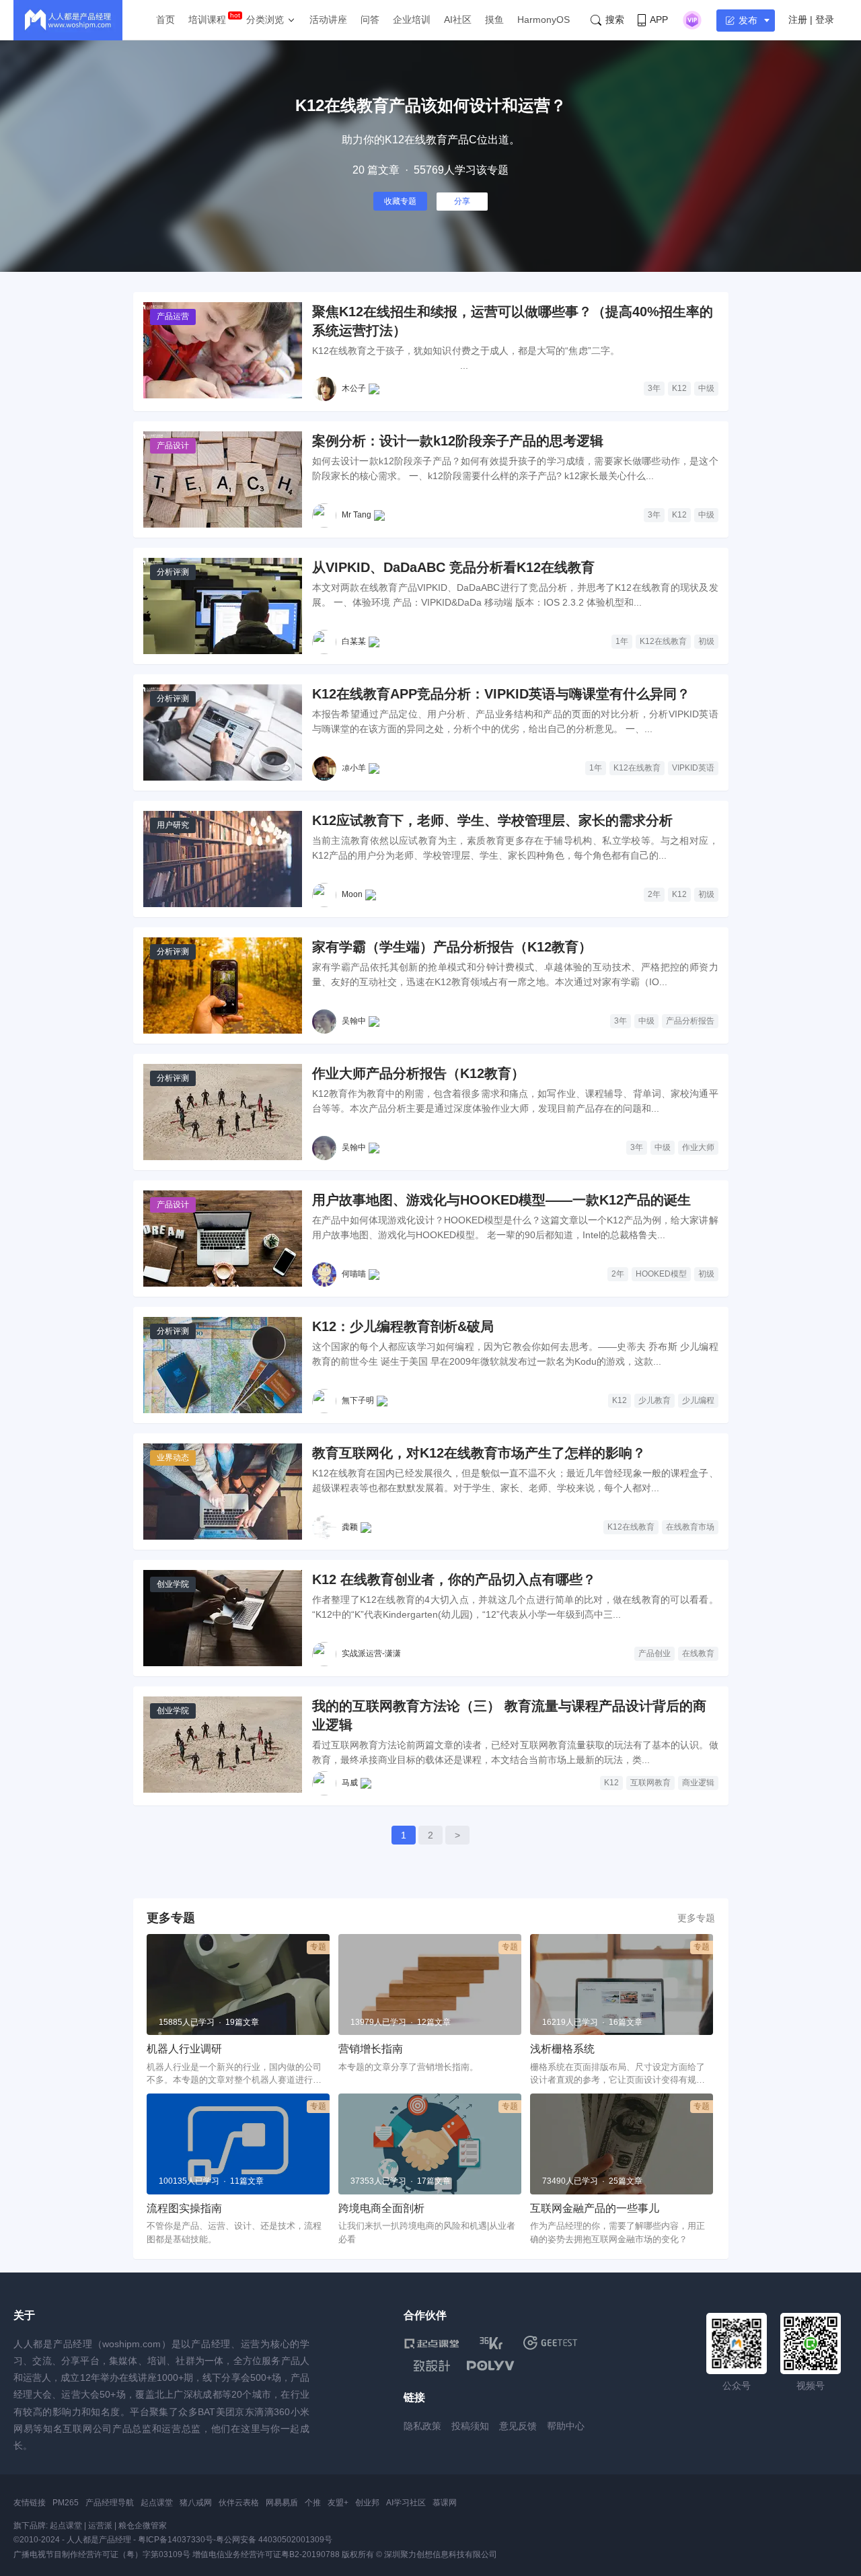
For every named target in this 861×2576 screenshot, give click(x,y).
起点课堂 (157, 2503)
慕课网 (445, 2503)
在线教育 (698, 1653)
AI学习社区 (406, 2503)
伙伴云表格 (239, 2503)
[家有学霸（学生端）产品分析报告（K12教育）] (223, 986)
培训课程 (207, 20)
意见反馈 (518, 2426)
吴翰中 (354, 1021)
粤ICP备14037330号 (176, 2540)
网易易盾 (282, 2503)
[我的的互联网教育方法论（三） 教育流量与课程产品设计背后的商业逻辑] (223, 1745)
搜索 (615, 20)
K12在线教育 (663, 641)
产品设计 (173, 445)
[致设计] (432, 2366)
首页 (165, 20)
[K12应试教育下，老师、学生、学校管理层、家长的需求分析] (223, 859)
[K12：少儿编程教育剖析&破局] (223, 1365)
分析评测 (173, 572)
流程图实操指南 (184, 2208)
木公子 (354, 388)
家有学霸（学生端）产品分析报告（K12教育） (452, 947)
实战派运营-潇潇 (371, 1653)
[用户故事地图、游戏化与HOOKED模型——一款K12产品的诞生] (223, 1239)
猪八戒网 (196, 2503)
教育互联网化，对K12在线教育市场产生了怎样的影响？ (479, 1453)
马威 (350, 1783)
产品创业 (654, 1653)
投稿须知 (470, 2426)
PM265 (66, 2503)
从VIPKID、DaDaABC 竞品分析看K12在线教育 (453, 567)
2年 (654, 894)
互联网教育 (650, 1783)
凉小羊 (354, 768)
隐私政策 (422, 2426)
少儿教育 (654, 1400)
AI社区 (458, 20)
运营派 (100, 2526)
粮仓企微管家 (143, 2526)
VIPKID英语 (693, 768)
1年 (622, 641)
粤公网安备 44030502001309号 (274, 2540)
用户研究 (173, 825)
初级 (706, 641)
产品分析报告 (690, 1021)
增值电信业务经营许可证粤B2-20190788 (266, 2554)
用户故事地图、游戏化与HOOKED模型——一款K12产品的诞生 (501, 1200)
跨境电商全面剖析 (381, 2208)
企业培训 (412, 20)
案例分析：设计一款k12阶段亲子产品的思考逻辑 (458, 441)
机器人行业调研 (184, 2049)
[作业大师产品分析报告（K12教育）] (223, 1112)
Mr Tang (357, 515)
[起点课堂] (432, 2343)
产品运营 (173, 316)
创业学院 (173, 1584)
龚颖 (350, 1527)
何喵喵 (354, 1274)
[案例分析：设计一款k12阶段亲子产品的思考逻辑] (223, 479)
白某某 (354, 641)
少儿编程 (698, 1400)
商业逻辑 (698, 1783)
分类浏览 (265, 20)
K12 (679, 388)
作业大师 (698, 1147)
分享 (462, 201)
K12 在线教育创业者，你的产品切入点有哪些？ (454, 1579)
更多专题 (696, 1918)
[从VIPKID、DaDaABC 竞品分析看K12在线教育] (223, 606)
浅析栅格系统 (562, 2049)
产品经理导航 (110, 2503)
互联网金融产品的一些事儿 (595, 2208)
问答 (370, 20)
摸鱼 (494, 20)
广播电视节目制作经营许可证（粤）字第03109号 (102, 2554)
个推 (313, 2503)
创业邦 (367, 2503)
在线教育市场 (690, 1527)
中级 (706, 388)
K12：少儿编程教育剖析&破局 (403, 1326)
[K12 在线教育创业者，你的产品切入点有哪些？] (223, 1618)
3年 (654, 388)
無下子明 (358, 1400)
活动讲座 (328, 20)
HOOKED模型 (661, 1274)
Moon (352, 894)
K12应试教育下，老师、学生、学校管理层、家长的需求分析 (492, 820)
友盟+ (338, 2503)
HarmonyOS (544, 20)
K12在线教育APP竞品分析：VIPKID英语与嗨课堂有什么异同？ (501, 694)
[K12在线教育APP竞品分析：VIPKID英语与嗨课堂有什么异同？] (223, 732)
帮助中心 (566, 2426)
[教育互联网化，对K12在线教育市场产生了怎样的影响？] (223, 1492)
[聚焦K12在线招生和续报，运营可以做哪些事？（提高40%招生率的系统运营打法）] (223, 350)
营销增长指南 (371, 2049)
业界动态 (173, 1458)
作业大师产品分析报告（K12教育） (418, 1073)
